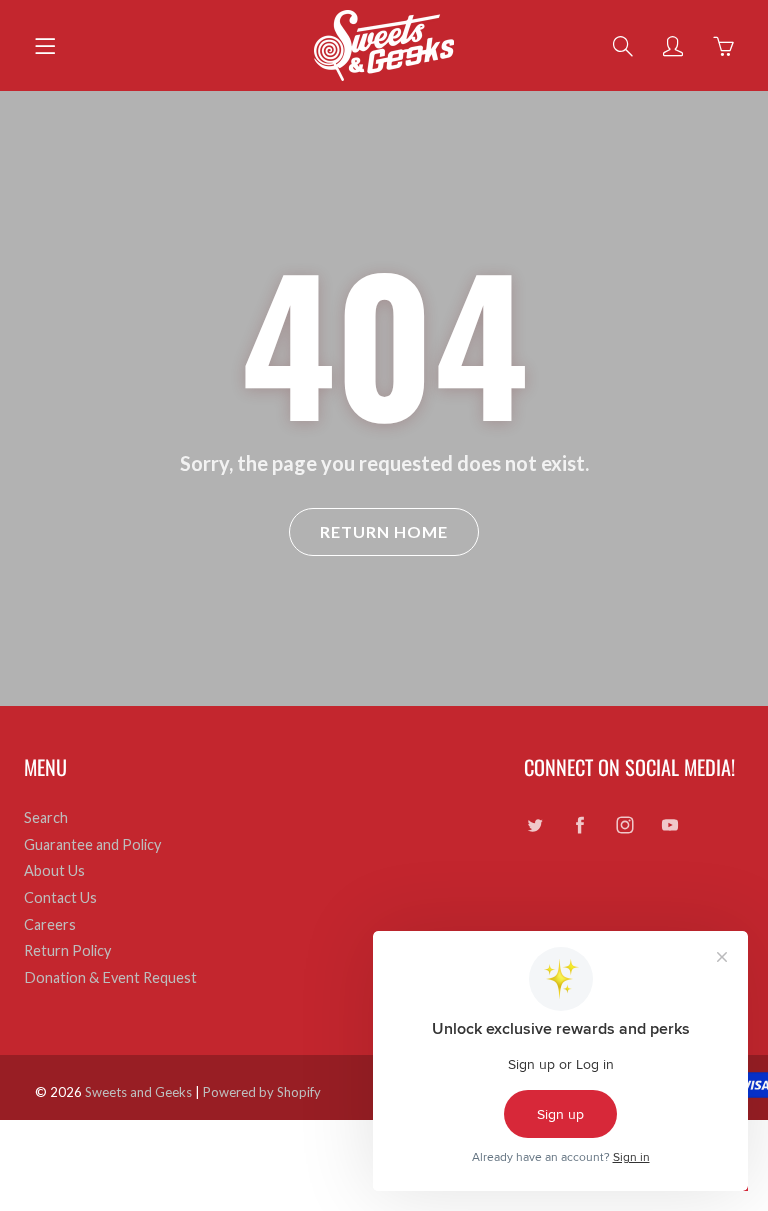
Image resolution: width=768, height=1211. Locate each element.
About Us (54, 870)
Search (46, 817)
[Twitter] (534, 825)
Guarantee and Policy (92, 844)
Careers (50, 924)
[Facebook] (579, 825)
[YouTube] (669, 825)
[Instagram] (624, 825)
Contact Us (60, 897)
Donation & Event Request (110, 977)
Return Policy (67, 950)
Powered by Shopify (262, 1092)
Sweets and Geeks (138, 1092)
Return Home (384, 531)
